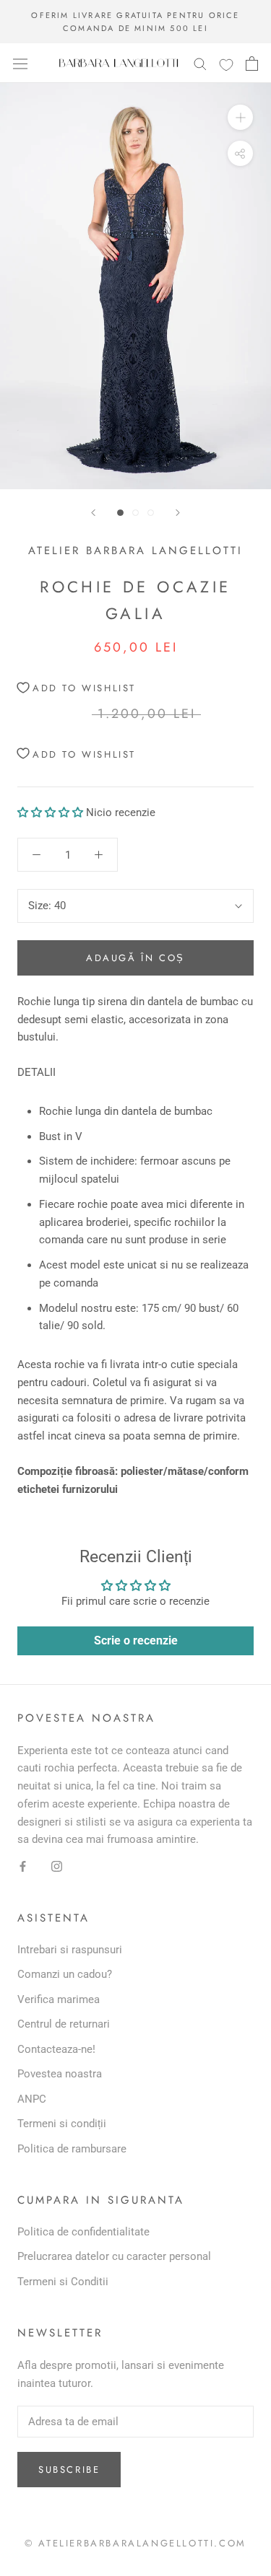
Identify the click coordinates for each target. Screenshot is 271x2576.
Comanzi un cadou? (65, 1974)
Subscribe (69, 2470)
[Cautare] (200, 63)
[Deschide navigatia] (20, 63)
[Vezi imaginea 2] (135, 513)
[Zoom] (240, 117)
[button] (50, 812)
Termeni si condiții (62, 2124)
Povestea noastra (60, 2074)
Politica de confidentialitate (83, 2232)
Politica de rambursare (72, 2149)
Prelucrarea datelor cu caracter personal (114, 2256)
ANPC (32, 2099)
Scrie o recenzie (136, 1640)
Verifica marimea (59, 1999)
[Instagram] (57, 1866)
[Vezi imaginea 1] (120, 513)
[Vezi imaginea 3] (151, 513)
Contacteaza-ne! (56, 2049)
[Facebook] (23, 1866)
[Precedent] (93, 513)
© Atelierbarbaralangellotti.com (135, 2543)
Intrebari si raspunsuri (70, 1950)
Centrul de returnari (64, 2024)
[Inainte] (178, 513)
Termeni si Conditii (63, 2282)
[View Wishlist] (226, 64)
